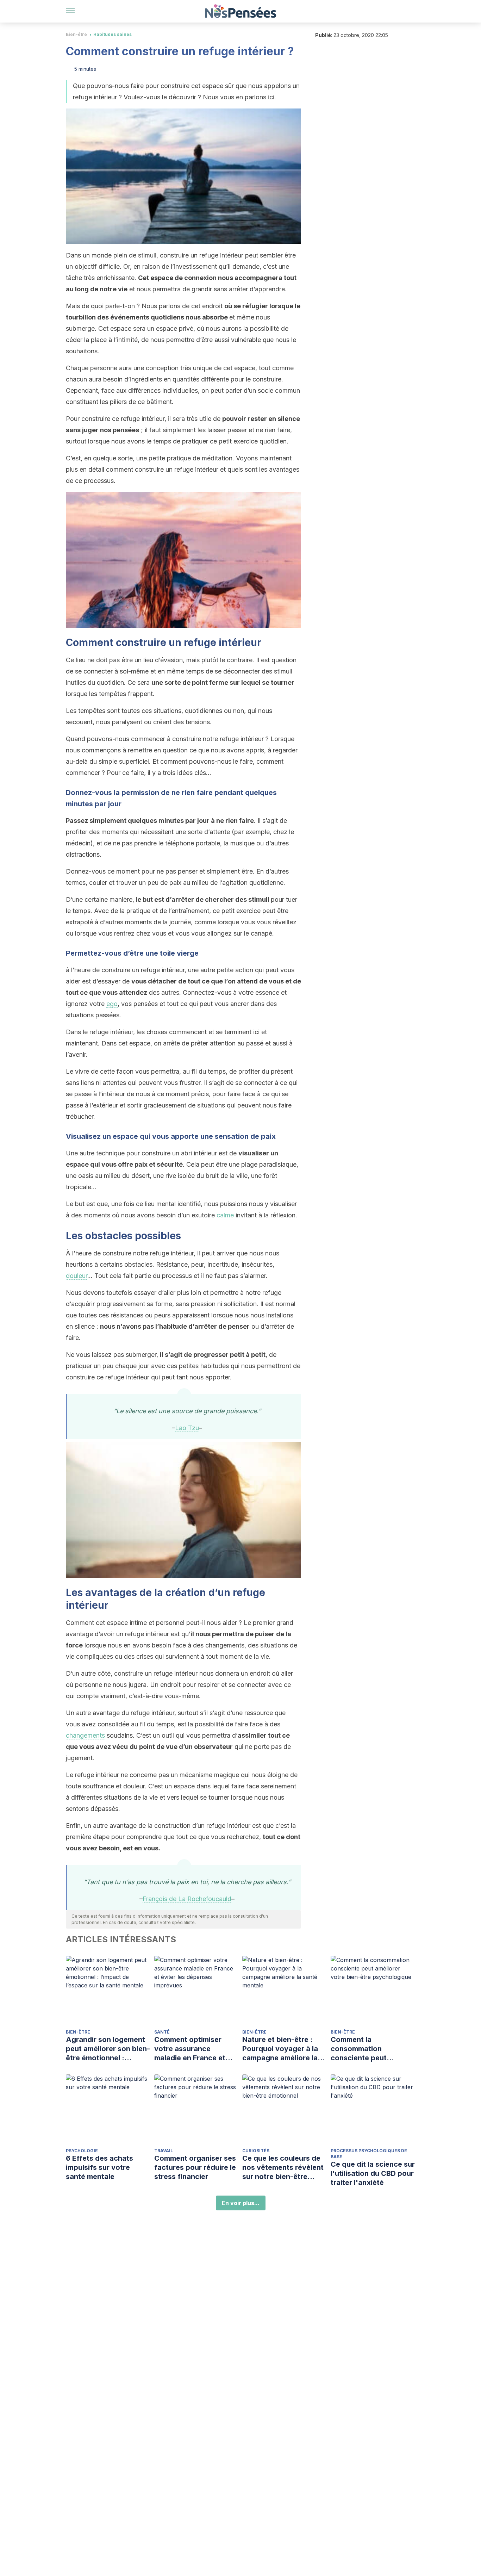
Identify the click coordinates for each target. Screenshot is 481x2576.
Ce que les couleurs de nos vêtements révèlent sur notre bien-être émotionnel (283, 2168)
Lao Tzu (187, 1428)
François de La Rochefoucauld (187, 1899)
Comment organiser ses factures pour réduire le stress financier (195, 2167)
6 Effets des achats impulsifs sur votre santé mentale (99, 2167)
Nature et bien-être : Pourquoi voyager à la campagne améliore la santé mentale (280, 2049)
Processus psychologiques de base (369, 2154)
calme (225, 1215)
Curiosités (256, 2151)
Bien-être (76, 34)
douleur (77, 1276)
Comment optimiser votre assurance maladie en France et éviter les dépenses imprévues (190, 2049)
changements (85, 1735)
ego (112, 1004)
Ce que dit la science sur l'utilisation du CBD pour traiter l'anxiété (373, 2173)
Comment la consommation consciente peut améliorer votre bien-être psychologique (367, 2049)
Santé (162, 2032)
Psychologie (82, 2151)
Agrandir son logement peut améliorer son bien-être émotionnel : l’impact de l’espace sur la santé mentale (108, 2049)
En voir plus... (241, 2203)
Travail (164, 2151)
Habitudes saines (113, 34)
